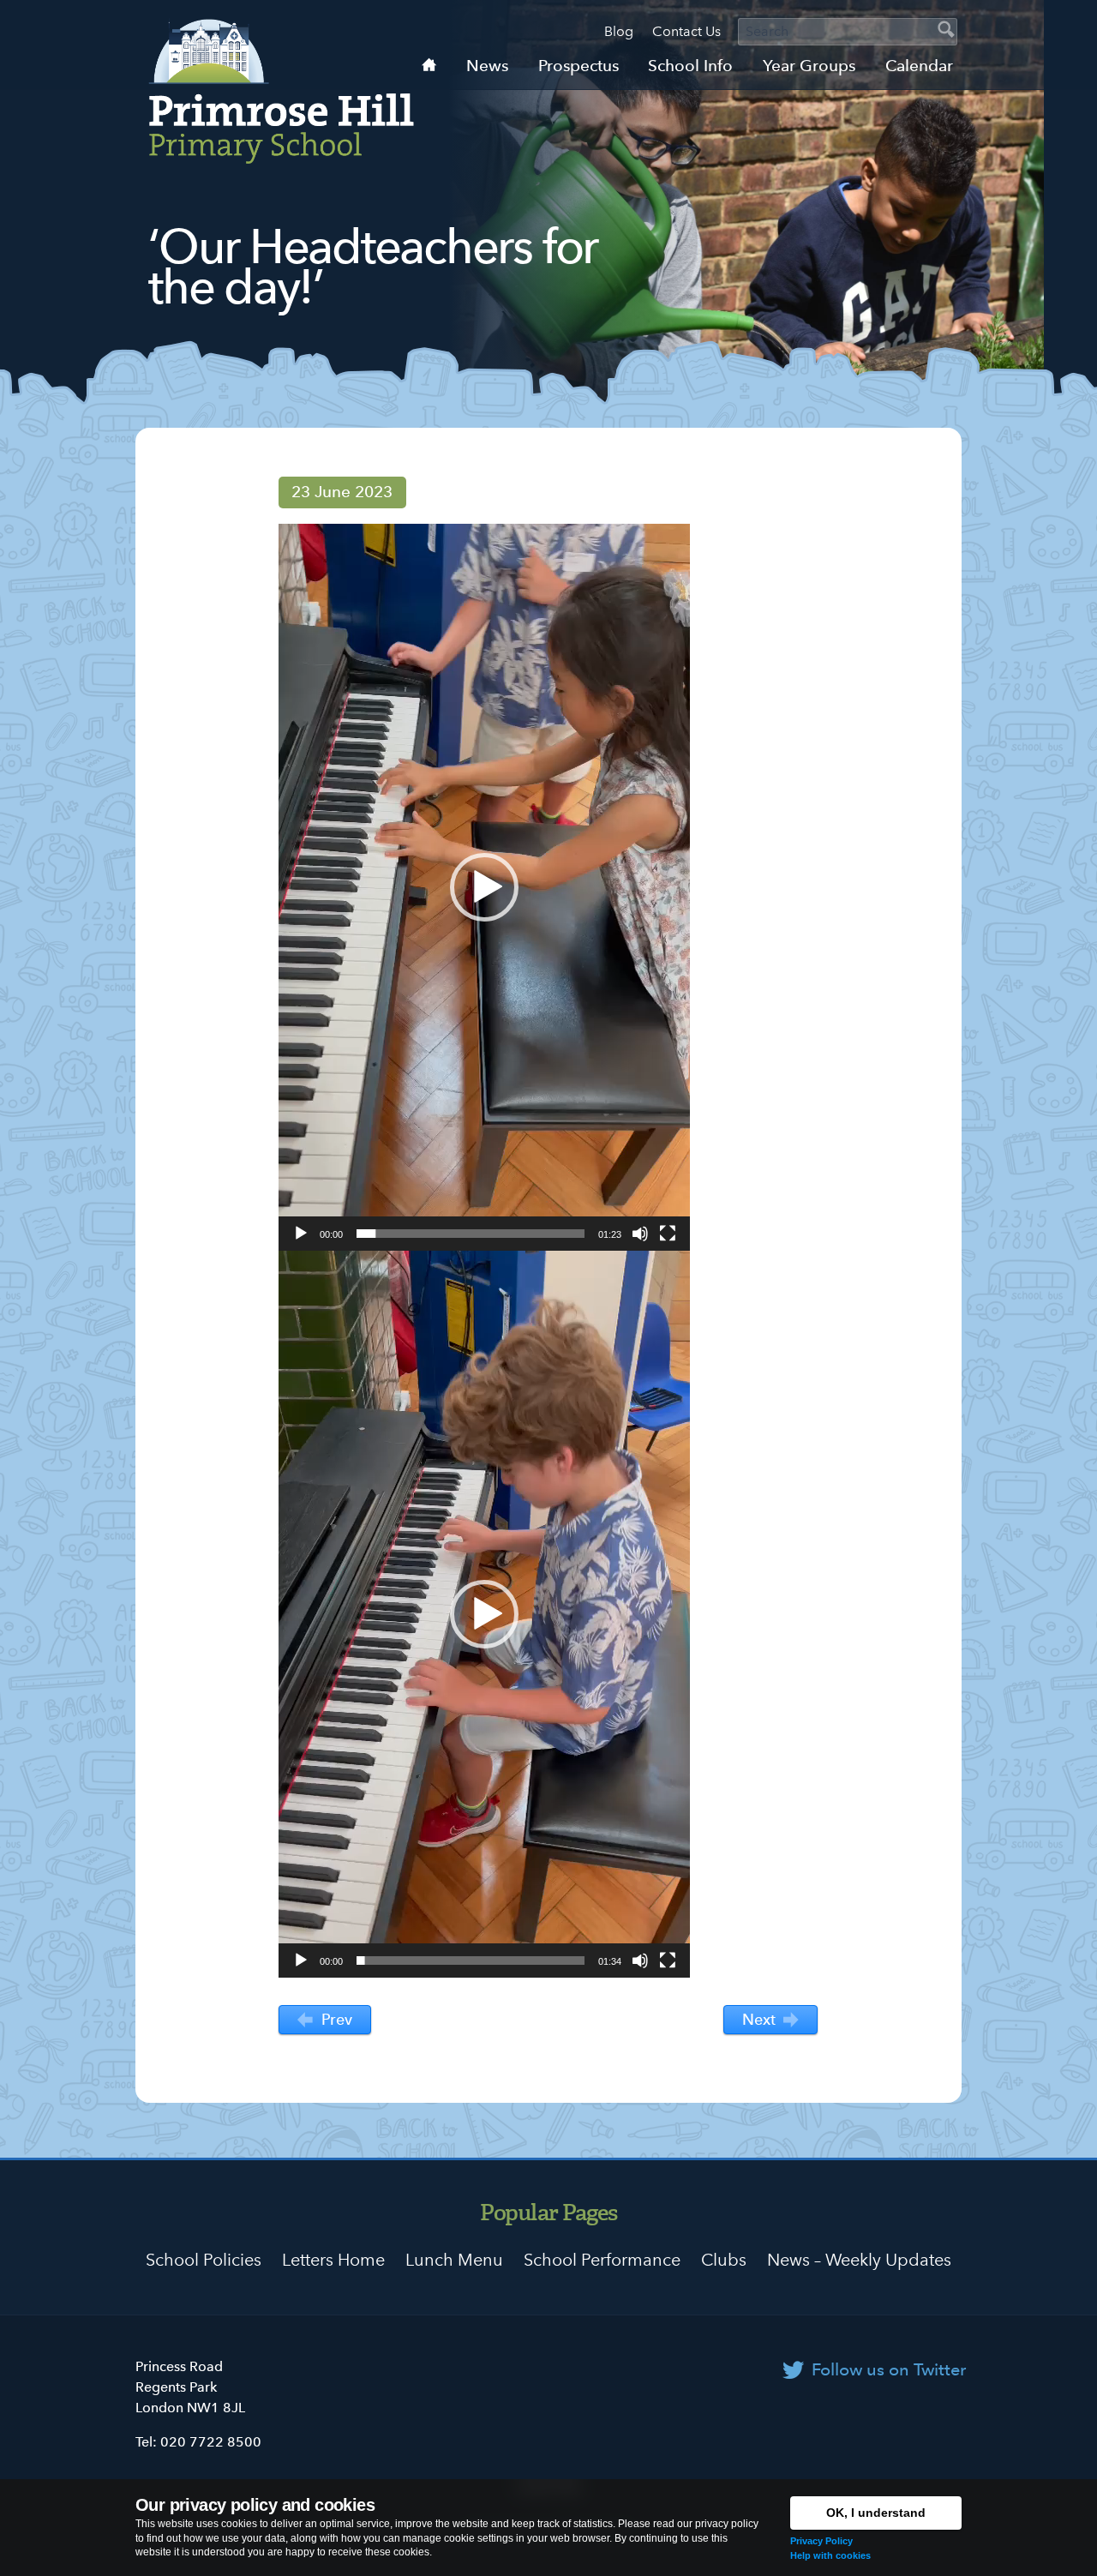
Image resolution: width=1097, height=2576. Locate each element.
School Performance (602, 2260)
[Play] (301, 1234)
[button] (484, 887)
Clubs (724, 2260)
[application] (484, 887)
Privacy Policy (821, 2541)
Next (761, 2019)
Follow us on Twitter (889, 2369)
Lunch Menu (454, 2260)
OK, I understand (876, 2513)
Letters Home (333, 2260)
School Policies (204, 2260)
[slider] (471, 1234)
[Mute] (640, 1234)
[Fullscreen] (668, 1234)
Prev (335, 2019)
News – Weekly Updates (859, 2260)
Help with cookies (830, 2555)
